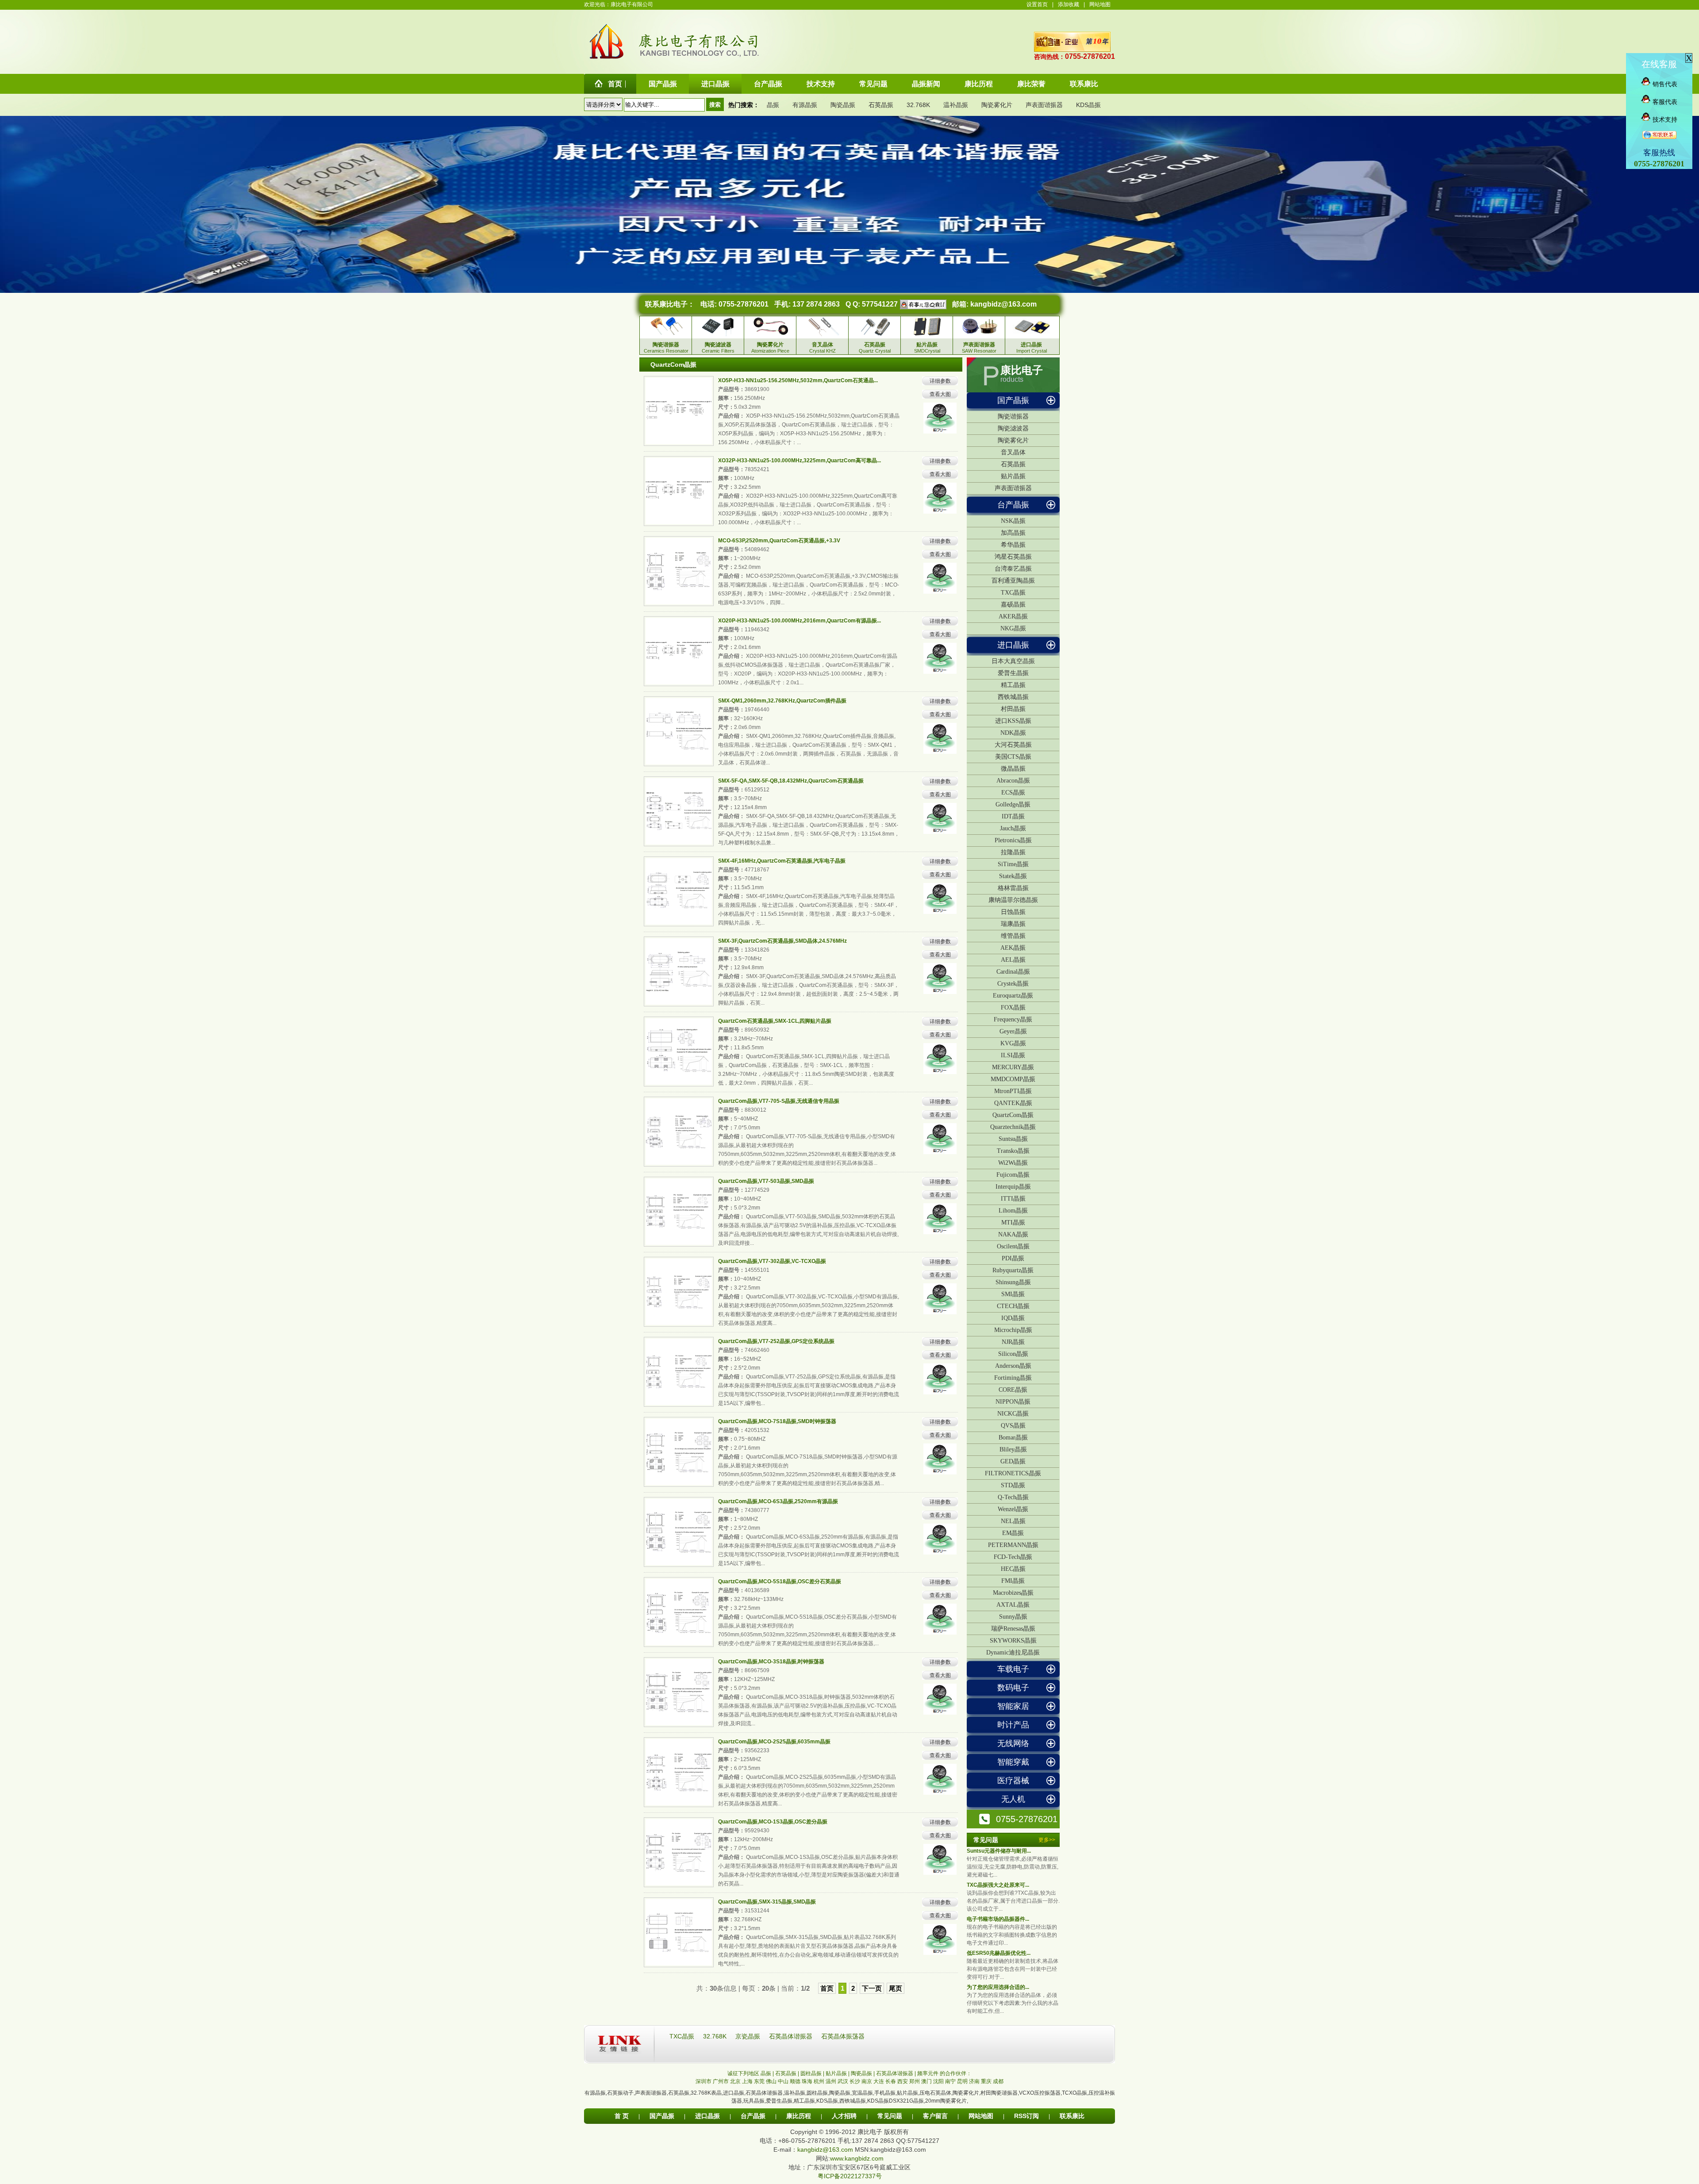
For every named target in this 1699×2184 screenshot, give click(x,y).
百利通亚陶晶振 (1013, 581)
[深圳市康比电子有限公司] (607, 59)
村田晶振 (1013, 709)
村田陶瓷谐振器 (999, 2093)
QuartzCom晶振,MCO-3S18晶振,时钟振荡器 (771, 1662)
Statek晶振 (1013, 876)
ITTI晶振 (1013, 1199)
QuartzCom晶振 (1013, 1115)
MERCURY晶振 (1013, 1067)
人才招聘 (844, 2116)
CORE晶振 (1013, 1390)
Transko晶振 (1013, 1151)
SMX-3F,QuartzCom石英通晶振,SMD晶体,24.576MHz (782, 941)
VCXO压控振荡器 (1040, 2093)
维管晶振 (1013, 936)
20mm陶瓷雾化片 (946, 2101)
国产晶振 (1013, 400)
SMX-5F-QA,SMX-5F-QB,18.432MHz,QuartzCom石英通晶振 (791, 781)
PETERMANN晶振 (1013, 1545)
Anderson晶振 (1013, 1366)
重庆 (986, 2081)
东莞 (759, 2081)
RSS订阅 (1026, 2116)
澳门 (926, 2081)
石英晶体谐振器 (792, 2036)
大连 (879, 2081)
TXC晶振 (1013, 593)
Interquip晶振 (1013, 1187)
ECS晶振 (1013, 793)
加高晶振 (1013, 533)
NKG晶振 (1013, 628)
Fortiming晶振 (1013, 1378)
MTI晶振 (1013, 1223)
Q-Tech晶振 (1013, 1497)
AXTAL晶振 (1013, 1605)
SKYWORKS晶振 (1013, 1641)
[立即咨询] (922, 304)
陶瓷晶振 (843, 105)
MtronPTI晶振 (1013, 1091)
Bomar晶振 (1013, 1437)
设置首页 (1037, 4)
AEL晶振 (1013, 960)
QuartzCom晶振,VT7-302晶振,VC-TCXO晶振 (772, 1261)
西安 (903, 2081)
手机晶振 (885, 2093)
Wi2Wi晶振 (1013, 1163)
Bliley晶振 (1013, 1449)
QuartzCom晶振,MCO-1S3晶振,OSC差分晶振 (773, 1822)
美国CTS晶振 (1013, 757)
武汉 (843, 2081)
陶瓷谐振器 (1013, 416)
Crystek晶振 (1013, 984)
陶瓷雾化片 (997, 105)
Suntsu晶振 (1013, 1139)
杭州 (819, 2081)
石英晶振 (881, 105)
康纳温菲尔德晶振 (1013, 900)
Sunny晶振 (1013, 1617)
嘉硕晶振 (1013, 605)
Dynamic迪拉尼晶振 (1013, 1652)
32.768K (918, 105)
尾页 (896, 1988)
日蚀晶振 (1013, 912)
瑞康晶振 (1013, 924)
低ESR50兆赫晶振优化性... (999, 1953)
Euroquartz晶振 (1013, 996)
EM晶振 (1013, 1533)
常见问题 (890, 2116)
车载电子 (1013, 1669)
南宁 (950, 2081)
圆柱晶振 (817, 2093)
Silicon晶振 (1013, 1354)
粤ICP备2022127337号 (850, 2176)
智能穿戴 (1013, 1762)
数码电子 (1013, 1688)
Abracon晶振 (1013, 781)
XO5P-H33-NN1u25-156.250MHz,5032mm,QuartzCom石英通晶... (798, 380)
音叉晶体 (1013, 452)
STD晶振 (1013, 1485)
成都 (998, 2081)
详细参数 (940, 381)
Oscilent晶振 (1013, 1246)
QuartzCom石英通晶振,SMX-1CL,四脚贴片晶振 (775, 1021)
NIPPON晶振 (1013, 1402)
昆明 (962, 2081)
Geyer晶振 (1013, 1031)
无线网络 (1013, 1743)
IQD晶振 (1013, 1318)
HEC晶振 (1013, 1569)
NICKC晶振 (1013, 1414)
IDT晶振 (1013, 816)
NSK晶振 (1013, 521)
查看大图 (940, 394)
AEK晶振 (1013, 948)
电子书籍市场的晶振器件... (998, 1919)
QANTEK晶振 (1013, 1103)
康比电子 (1022, 370)
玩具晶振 (754, 2101)
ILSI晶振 (1013, 1055)
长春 (891, 2081)
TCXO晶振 (1074, 2093)
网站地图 (1100, 4)
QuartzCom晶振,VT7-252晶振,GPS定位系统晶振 (776, 1341)
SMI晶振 (1013, 1294)
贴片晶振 (1013, 476)
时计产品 (1013, 1725)
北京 (735, 2081)
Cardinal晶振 (1013, 972)
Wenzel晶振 (1013, 1509)
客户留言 (935, 2116)
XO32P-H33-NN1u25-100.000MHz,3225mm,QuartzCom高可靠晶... (800, 461)
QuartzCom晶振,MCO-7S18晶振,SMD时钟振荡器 (777, 1421)
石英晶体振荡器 (843, 2036)
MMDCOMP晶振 (1013, 1079)
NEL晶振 (1013, 1521)
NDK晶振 (1013, 733)
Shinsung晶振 (1013, 1282)
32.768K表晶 (706, 2093)
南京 (867, 2081)
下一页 (872, 1988)
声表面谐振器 (1044, 105)
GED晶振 (1013, 1461)
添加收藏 (1069, 4)
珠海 (807, 2081)
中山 (783, 2081)
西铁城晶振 (1013, 697)
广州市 (721, 2081)
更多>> (1047, 1840)
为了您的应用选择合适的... (998, 1987)
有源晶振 (805, 105)
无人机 (1013, 1799)
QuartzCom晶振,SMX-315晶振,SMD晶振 (767, 1902)
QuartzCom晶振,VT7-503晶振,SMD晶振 (766, 1181)
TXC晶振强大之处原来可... (998, 1885)
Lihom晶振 (1013, 1211)
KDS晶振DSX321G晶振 (896, 2101)
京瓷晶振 (749, 2036)
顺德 (795, 2081)
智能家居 (1013, 1706)
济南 (974, 2081)
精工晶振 (1013, 685)
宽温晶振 (862, 2093)
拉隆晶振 (1013, 852)
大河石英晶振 (1013, 745)
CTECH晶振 (1013, 1306)
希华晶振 (1013, 545)
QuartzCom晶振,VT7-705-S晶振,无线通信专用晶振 (779, 1101)
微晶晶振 (1013, 769)
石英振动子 (620, 2093)
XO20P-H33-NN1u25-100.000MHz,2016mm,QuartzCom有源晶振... (800, 621)
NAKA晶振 (1013, 1234)
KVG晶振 (1013, 1043)
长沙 (855, 2081)
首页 (827, 1988)
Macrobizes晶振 (1013, 1593)
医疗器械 (1013, 1781)
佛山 (771, 2081)
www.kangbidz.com (857, 2158)
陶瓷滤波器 (1013, 428)
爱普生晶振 (1013, 673)
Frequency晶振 (1013, 1019)
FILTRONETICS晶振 (1013, 1473)
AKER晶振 (1013, 616)
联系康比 (1072, 2116)
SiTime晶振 (1013, 864)
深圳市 (703, 2081)
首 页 (622, 2116)
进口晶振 (1013, 645)
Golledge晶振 (1013, 804)
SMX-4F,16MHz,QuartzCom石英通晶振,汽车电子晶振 (782, 861)
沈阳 (938, 2081)
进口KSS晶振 (1013, 721)
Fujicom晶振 (1013, 1175)
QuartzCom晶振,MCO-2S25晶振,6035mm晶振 (774, 1742)
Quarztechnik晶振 (1013, 1127)
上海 (747, 2081)
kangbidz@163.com (1003, 304)
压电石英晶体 (935, 2093)
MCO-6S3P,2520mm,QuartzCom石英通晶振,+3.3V (779, 541)
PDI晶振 (1013, 1258)
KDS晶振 (1088, 105)
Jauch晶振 (1013, 828)
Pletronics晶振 (1013, 840)
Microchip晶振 (1013, 1330)
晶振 (773, 105)
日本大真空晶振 (1013, 661)
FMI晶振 (1013, 1581)
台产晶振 (1013, 505)
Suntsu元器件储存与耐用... (999, 1851)
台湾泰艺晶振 (1013, 569)
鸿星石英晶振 (1013, 557)
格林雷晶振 (1013, 888)
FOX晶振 (1013, 1008)
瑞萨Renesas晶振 (1013, 1629)
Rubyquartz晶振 (1013, 1270)
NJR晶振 (1013, 1342)
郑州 (915, 2081)
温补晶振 (956, 105)
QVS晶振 (1013, 1426)
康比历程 (799, 2116)
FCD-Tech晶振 (1013, 1557)
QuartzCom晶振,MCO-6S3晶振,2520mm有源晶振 (778, 1501)
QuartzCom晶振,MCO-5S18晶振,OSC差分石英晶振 (780, 1581)
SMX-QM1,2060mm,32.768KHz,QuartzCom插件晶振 (782, 701)
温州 (831, 2081)
